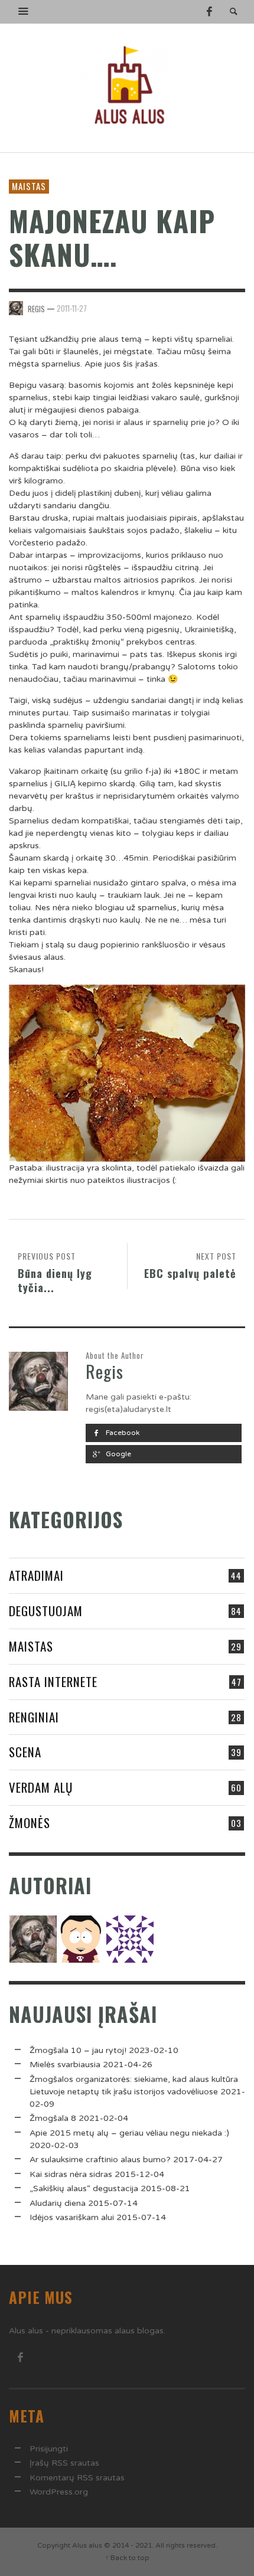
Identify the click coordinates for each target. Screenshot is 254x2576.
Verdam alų (41, 1787)
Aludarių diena (58, 2203)
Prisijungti (49, 2449)
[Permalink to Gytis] (82, 1939)
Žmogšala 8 (53, 2118)
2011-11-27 (72, 308)
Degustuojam (46, 1611)
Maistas (29, 186)
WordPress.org (59, 2492)
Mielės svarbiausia (65, 2065)
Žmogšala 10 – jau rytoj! (78, 2050)
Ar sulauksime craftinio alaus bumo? (100, 2160)
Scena (25, 1752)
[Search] (24, 12)
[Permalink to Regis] (33, 1939)
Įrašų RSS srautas (64, 2463)
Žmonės (30, 1823)
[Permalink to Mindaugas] (130, 1939)
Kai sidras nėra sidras (71, 2174)
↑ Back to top (127, 2558)
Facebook (122, 1433)
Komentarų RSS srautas (77, 2478)
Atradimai (36, 1575)
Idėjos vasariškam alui (72, 2217)
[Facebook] (209, 12)
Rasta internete (53, 1681)
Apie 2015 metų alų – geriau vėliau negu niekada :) (129, 2133)
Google (118, 1454)
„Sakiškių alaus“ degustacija (84, 2188)
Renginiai (34, 1717)
